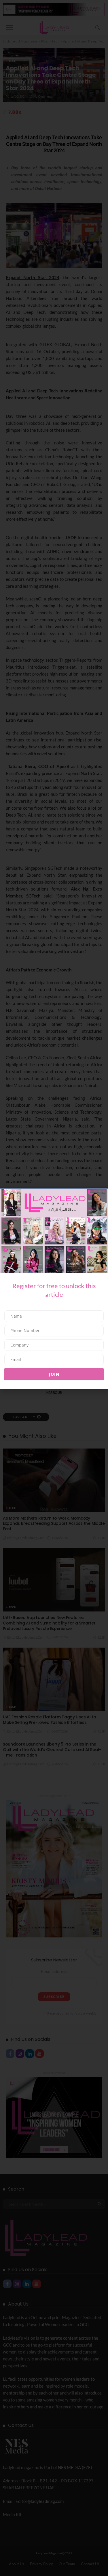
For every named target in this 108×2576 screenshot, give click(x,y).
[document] (54, 1288)
